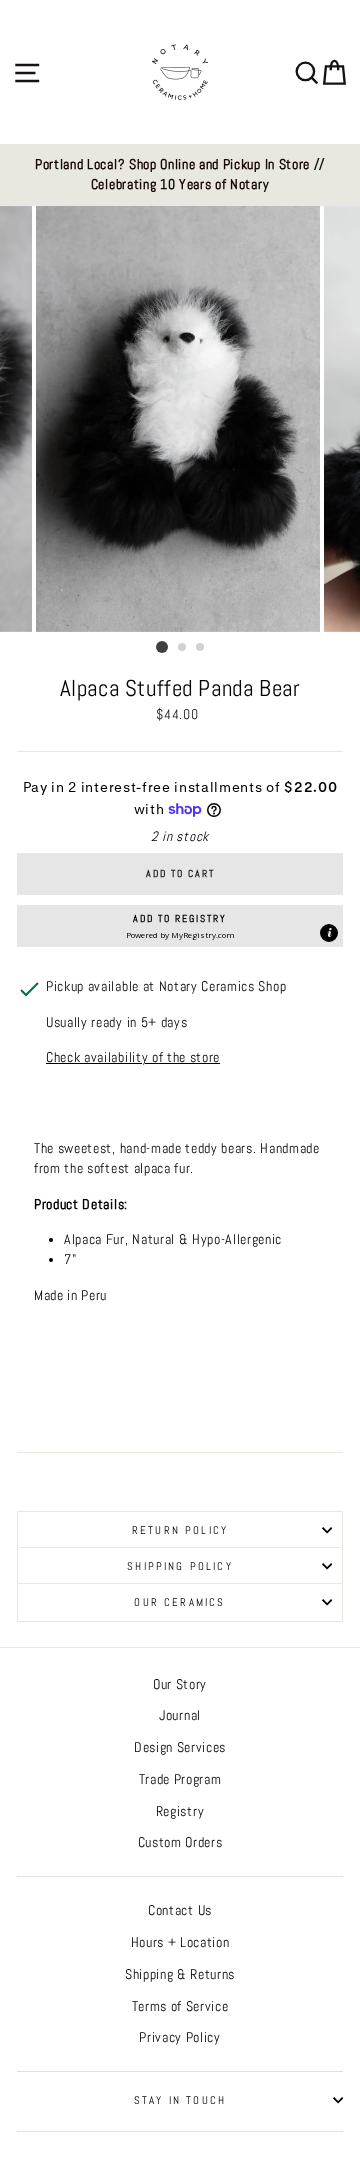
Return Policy (180, 1530)
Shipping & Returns (180, 1974)
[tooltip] (329, 933)
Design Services (180, 1747)
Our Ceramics (179, 1602)
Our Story (180, 1684)
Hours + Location (180, 1942)
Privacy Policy (180, 2037)
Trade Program (180, 1779)
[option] (180, 175)
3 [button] (201, 648)
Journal (180, 1715)
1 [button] (162, 647)
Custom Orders (180, 1842)
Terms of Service (180, 2006)
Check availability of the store (133, 1057)
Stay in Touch (180, 2100)
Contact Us (180, 1910)
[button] (180, 926)
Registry (180, 1811)
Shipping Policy (180, 1566)
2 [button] (183, 648)
